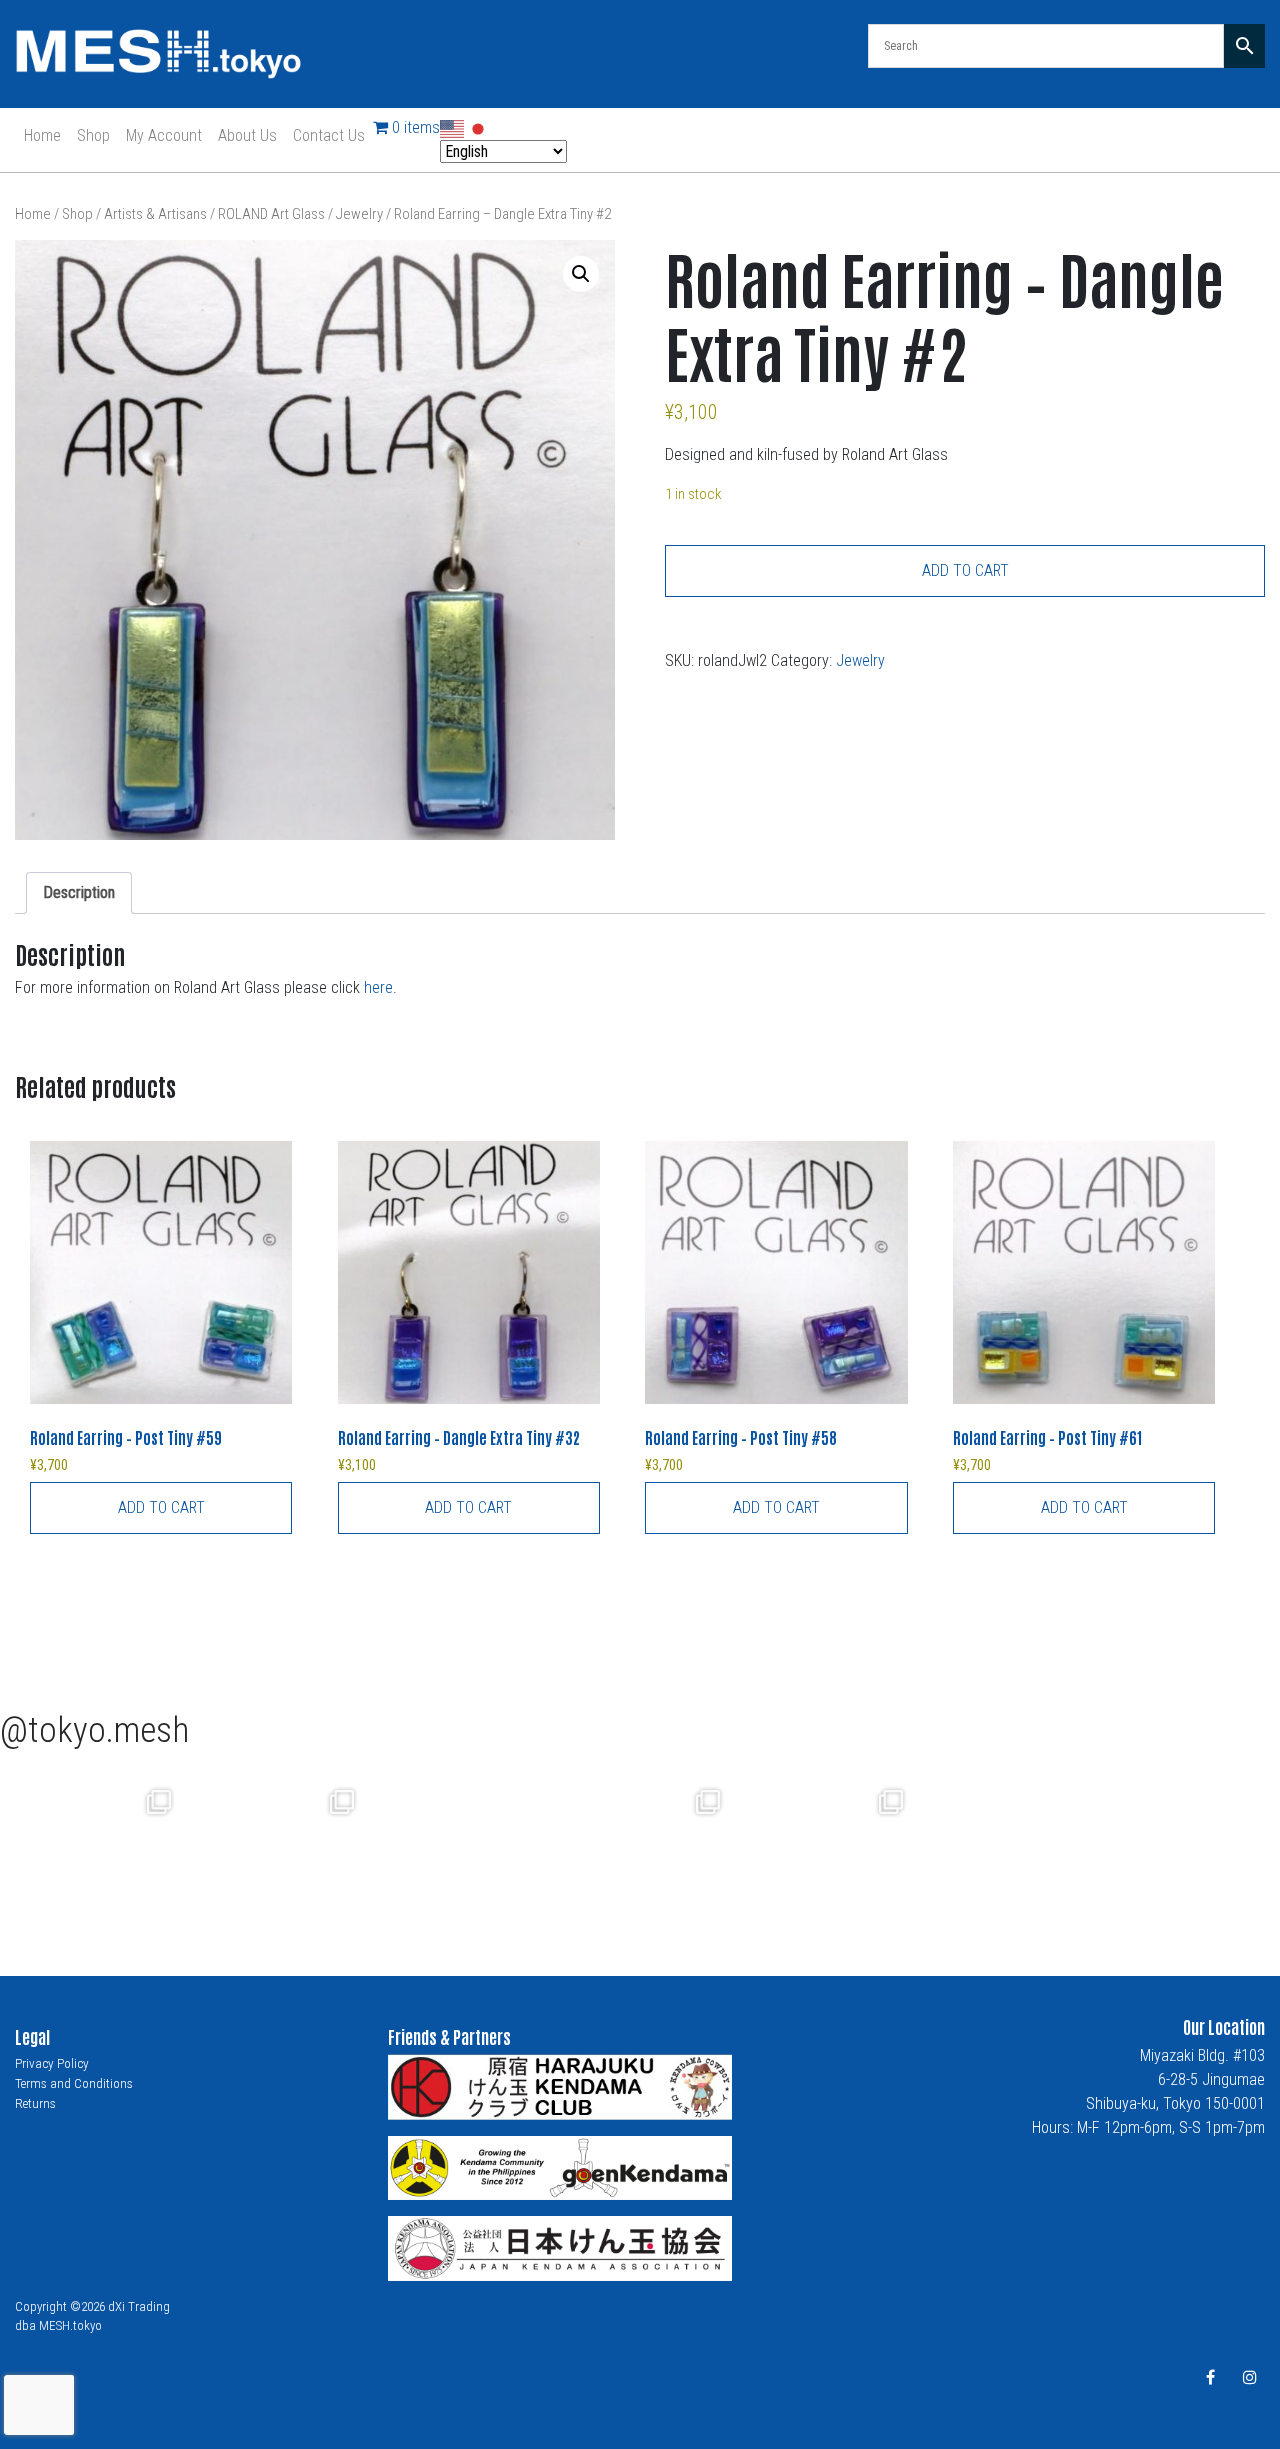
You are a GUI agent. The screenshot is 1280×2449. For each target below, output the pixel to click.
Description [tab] (79, 892)
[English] (453, 127)
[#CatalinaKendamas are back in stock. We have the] (640, 1851)
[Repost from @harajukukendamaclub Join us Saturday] (457, 1851)
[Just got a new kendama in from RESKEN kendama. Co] (823, 1851)
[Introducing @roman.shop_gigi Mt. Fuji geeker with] (274, 1851)
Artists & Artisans (155, 214)
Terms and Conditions (74, 2083)
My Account (164, 135)
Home (42, 135)
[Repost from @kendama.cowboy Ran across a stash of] (91, 1851)
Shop (93, 135)
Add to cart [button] (161, 1507)
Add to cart (965, 570)
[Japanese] (479, 127)
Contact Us (329, 135)
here (378, 987)
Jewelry (359, 214)
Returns (35, 2103)
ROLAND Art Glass (271, 214)
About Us (247, 135)
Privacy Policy (52, 2063)
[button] (581, 274)
